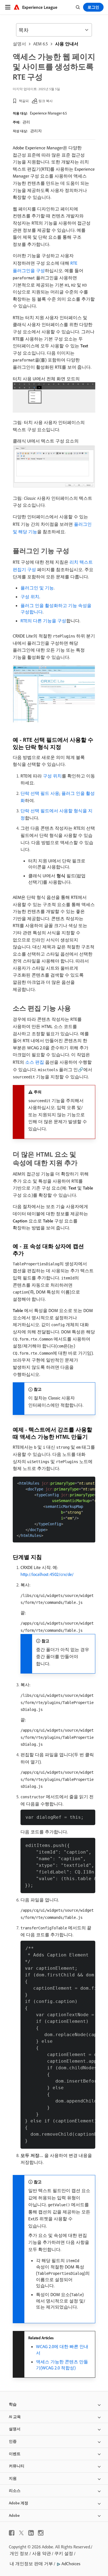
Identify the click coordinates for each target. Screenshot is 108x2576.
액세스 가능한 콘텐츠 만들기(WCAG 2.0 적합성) (62, 2365)
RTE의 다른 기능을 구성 (43, 621)
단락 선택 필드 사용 (40, 793)
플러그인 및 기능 (37, 588)
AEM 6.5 (41, 44)
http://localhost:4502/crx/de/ (47, 1574)
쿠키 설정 (64, 2553)
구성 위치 (30, 597)
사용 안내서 (67, 44)
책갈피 (24, 101)
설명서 (19, 44)
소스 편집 (35, 1062)
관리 (26, 122)
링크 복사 (46, 101)
